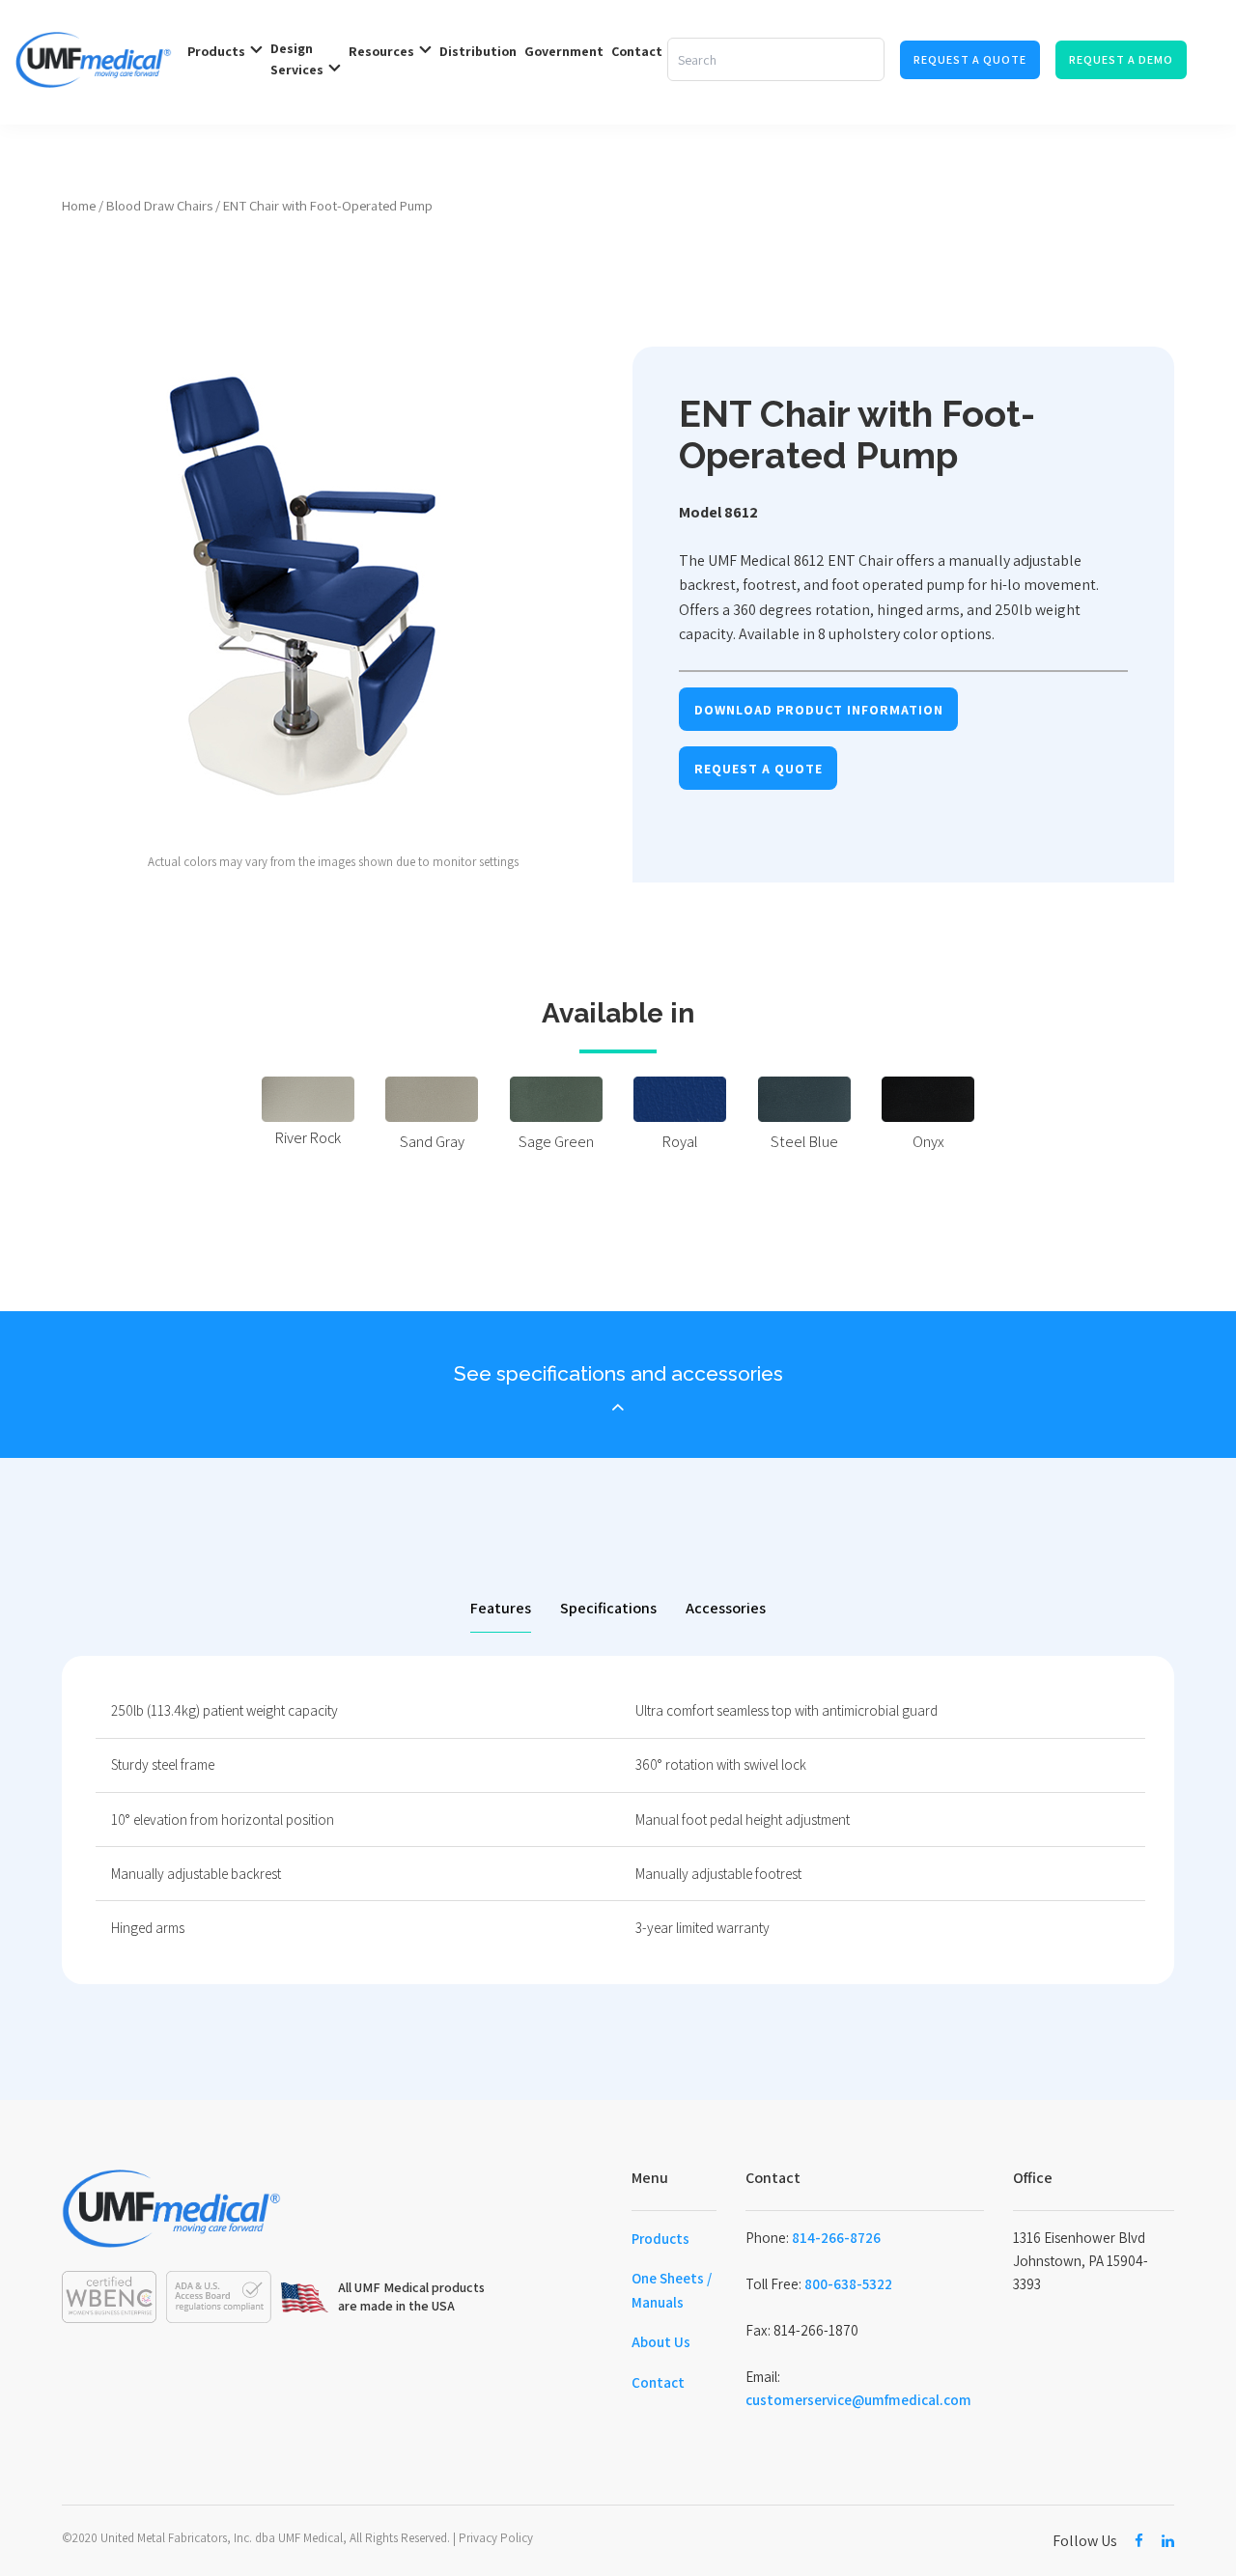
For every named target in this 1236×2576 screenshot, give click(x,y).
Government (564, 51)
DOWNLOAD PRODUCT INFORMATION (819, 710)
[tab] (501, 1609)
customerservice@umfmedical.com (858, 2400)
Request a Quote (970, 59)
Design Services (297, 59)
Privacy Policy (496, 2538)
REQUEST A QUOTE (758, 769)
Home (79, 205)
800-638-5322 (848, 2284)
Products (660, 2239)
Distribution (478, 51)
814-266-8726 (836, 2238)
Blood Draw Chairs (159, 205)
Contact (658, 2382)
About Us (661, 2342)
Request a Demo (1121, 59)
